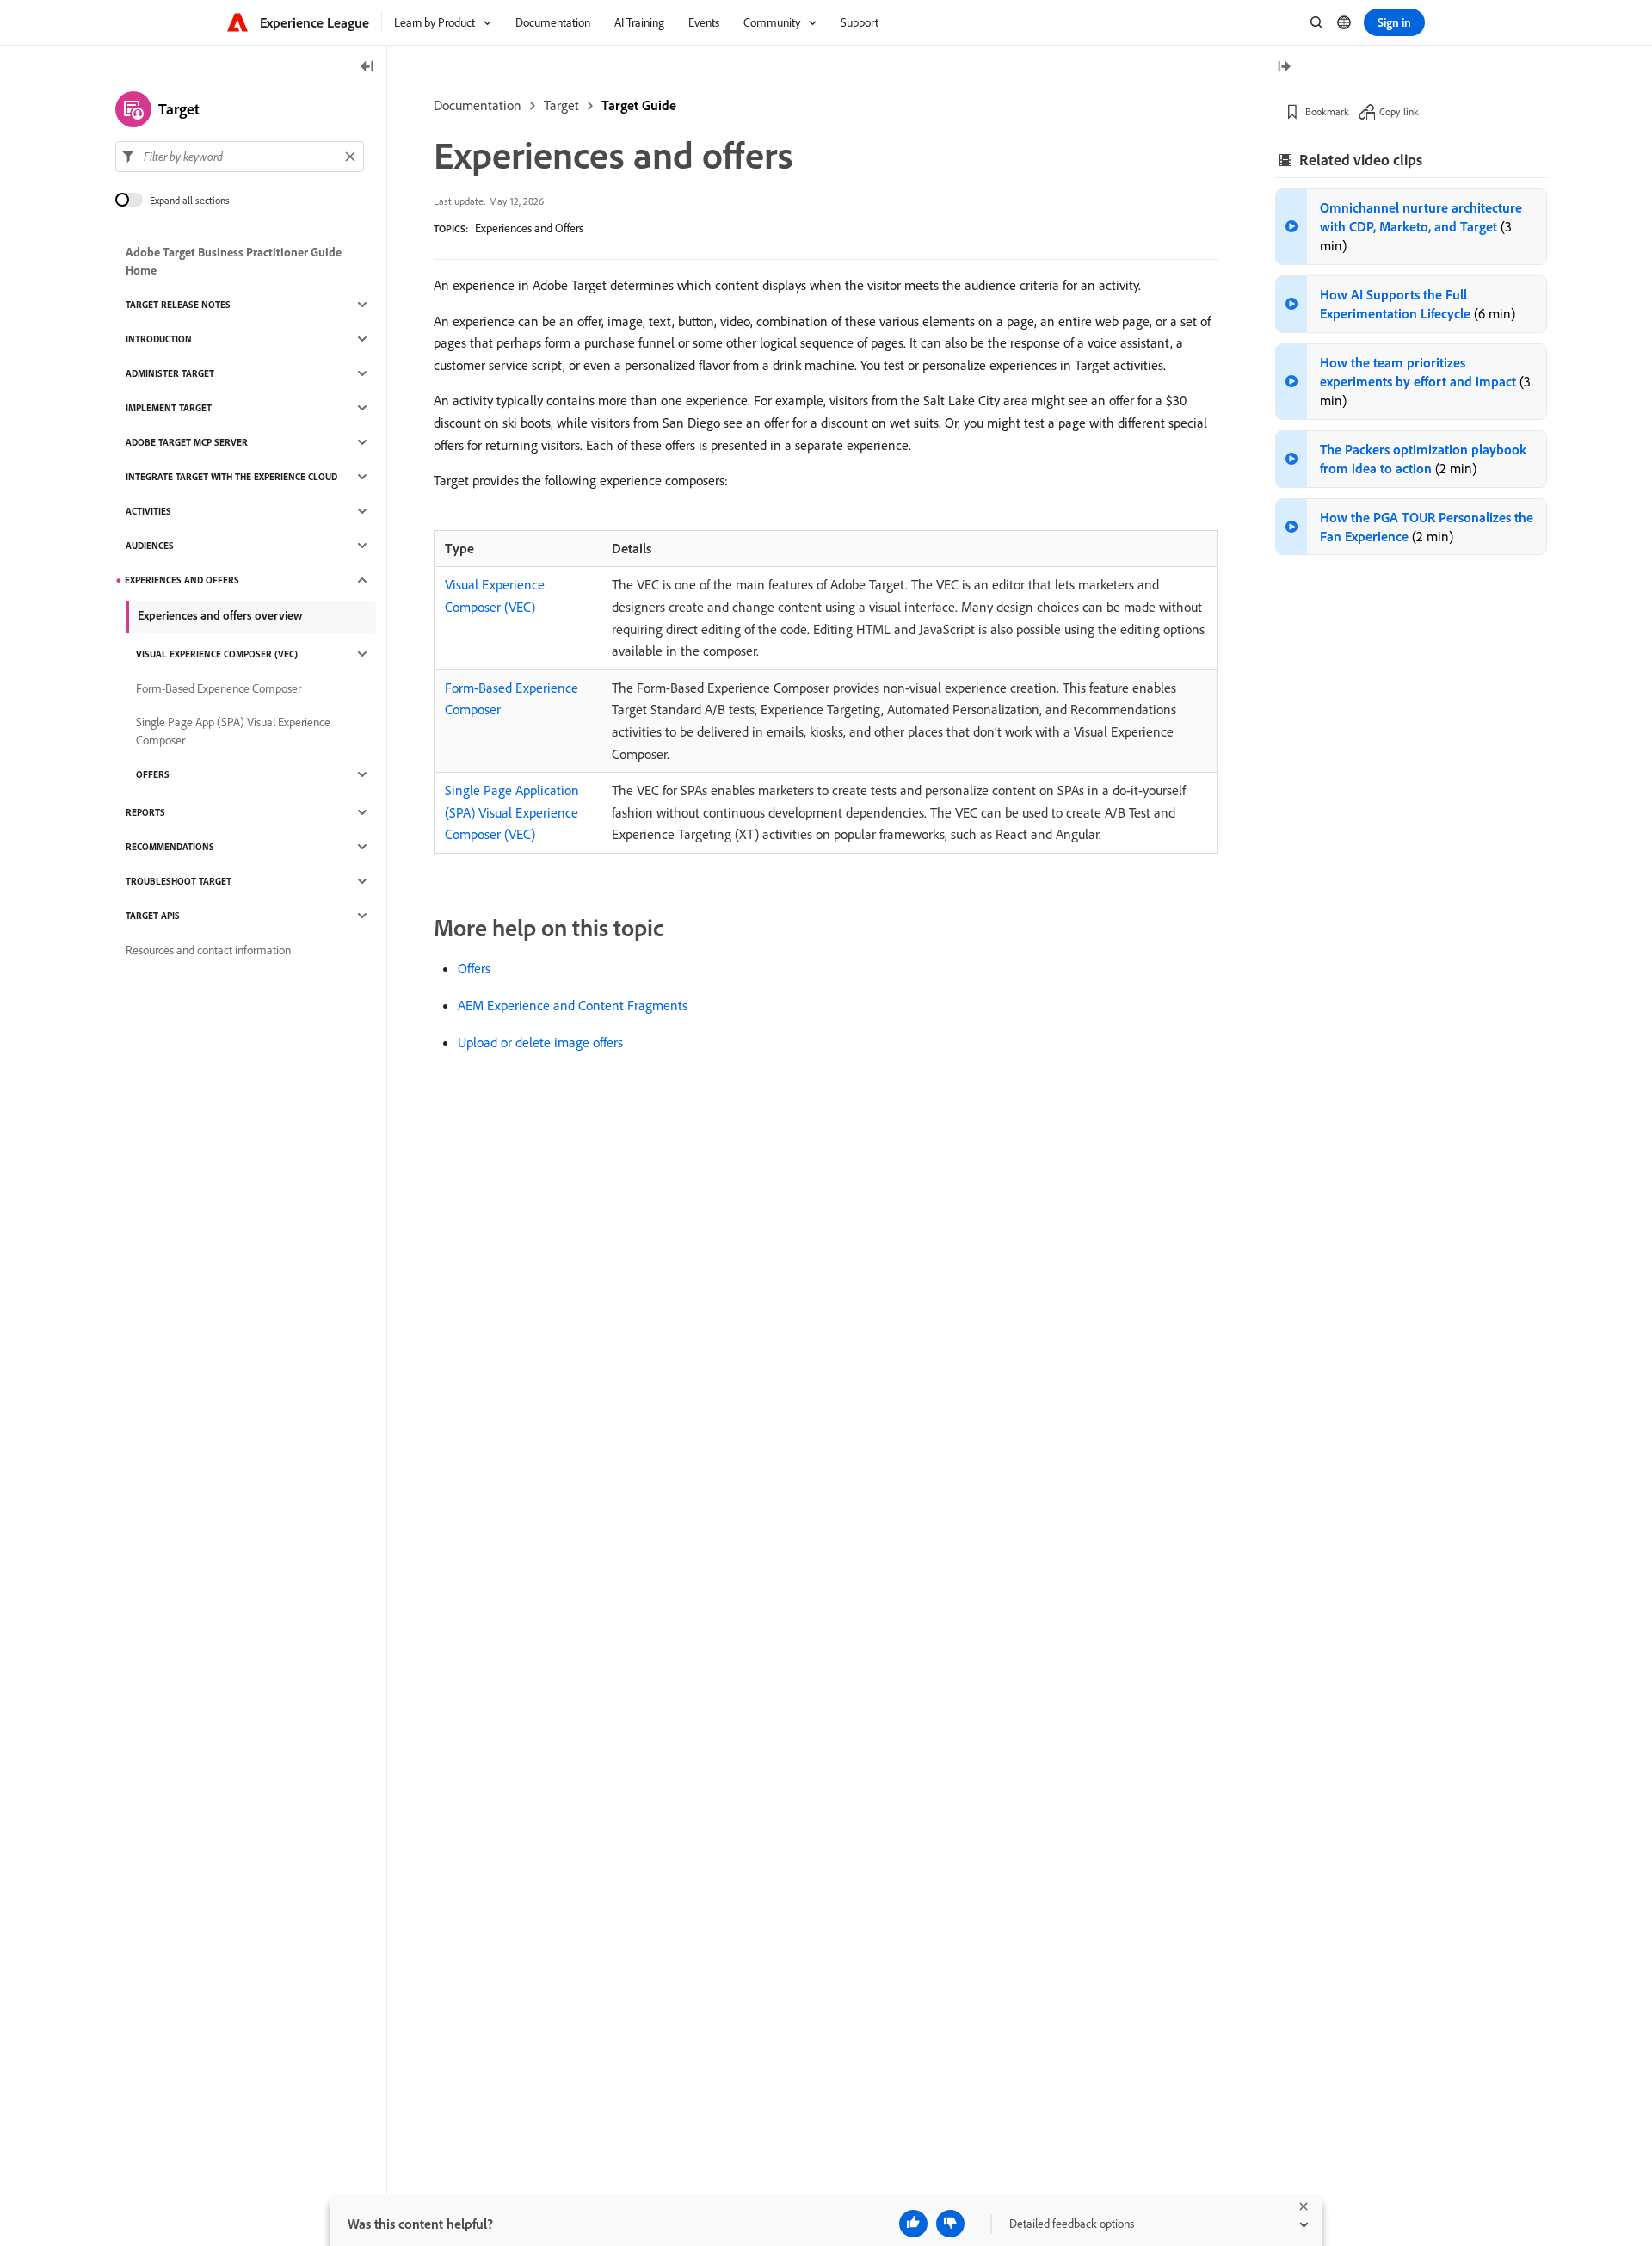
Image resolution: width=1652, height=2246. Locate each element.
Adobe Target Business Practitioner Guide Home (234, 261)
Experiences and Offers (529, 228)
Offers (474, 968)
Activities (148, 511)
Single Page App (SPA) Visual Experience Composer (233, 731)
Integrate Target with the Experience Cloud (231, 477)
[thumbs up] (913, 2224)
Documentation (478, 105)
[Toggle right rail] (1284, 68)
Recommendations (170, 847)
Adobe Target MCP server (187, 442)
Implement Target (169, 408)
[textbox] (240, 157)
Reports (145, 812)
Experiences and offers (182, 580)
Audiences (150, 546)
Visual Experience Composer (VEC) (217, 654)
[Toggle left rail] (367, 68)
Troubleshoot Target (179, 881)
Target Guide (639, 105)
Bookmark (1327, 111)
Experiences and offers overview (220, 615)
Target (561, 105)
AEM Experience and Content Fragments (573, 1005)
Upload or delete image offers (540, 1042)
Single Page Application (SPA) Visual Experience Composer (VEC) (512, 812)
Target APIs (153, 916)
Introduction (159, 339)
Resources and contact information (208, 950)
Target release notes (178, 305)
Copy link (1399, 111)
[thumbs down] (950, 2224)
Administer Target (170, 373)
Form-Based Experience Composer (219, 688)
